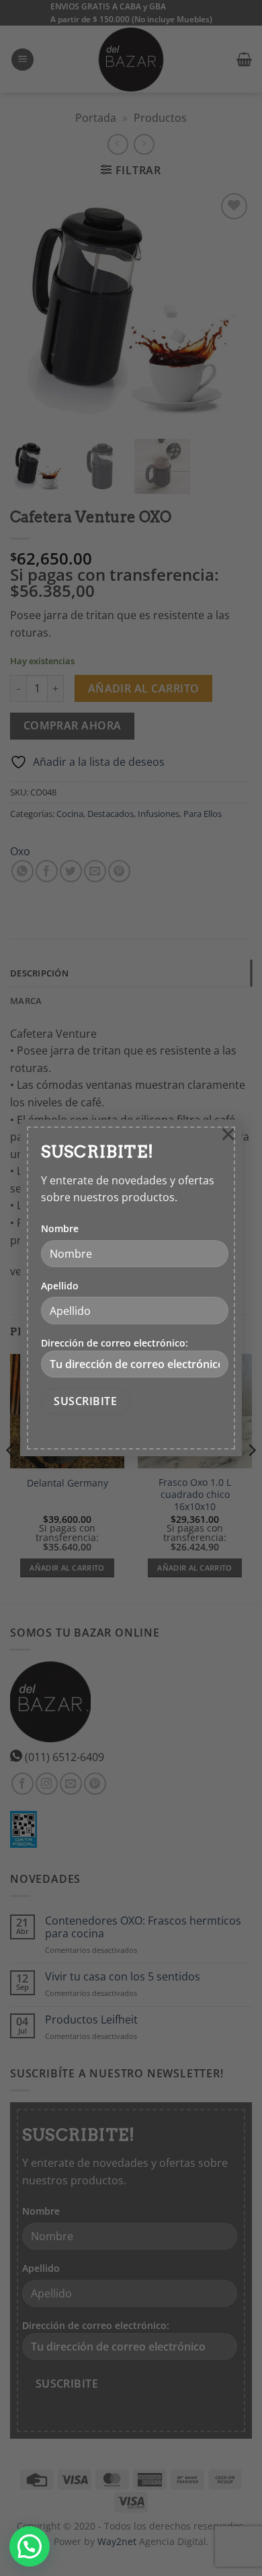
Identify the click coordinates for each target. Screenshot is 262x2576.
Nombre (60, 1228)
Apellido (60, 1286)
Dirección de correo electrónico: (115, 1343)
